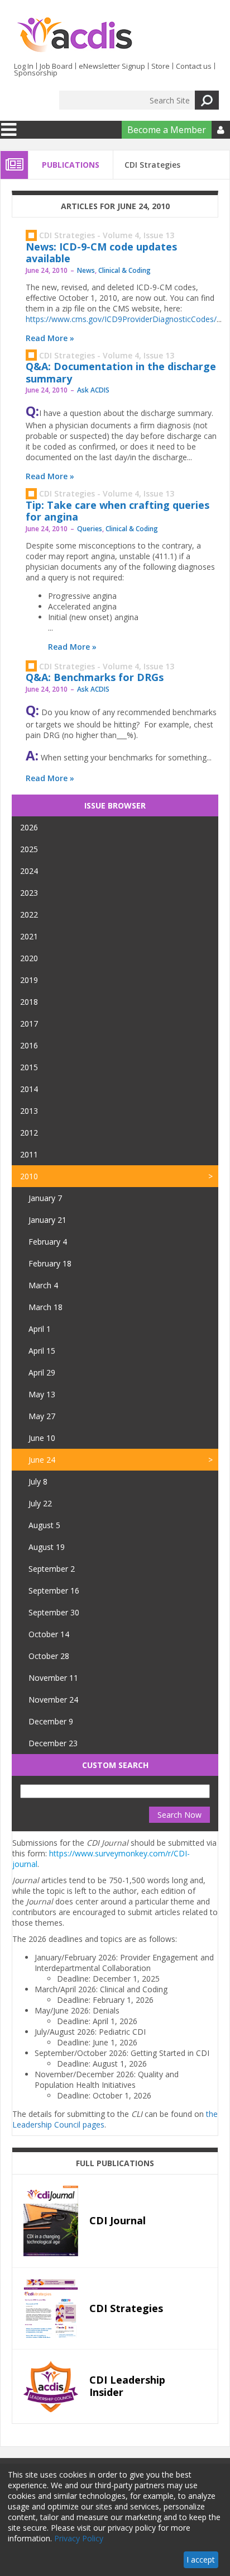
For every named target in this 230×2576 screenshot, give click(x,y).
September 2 (52, 1569)
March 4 (43, 1285)
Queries (90, 529)
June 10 (42, 1438)
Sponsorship (36, 73)
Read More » (50, 338)
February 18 (50, 1263)
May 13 (42, 1394)
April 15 (42, 1351)
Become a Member (167, 130)
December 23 (53, 1743)
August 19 (47, 1547)
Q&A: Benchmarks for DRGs (95, 677)
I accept (201, 2560)
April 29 (42, 1372)
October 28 (49, 1656)
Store (160, 66)
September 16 (54, 1590)
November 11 (53, 1678)
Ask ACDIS (93, 390)
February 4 (48, 1242)
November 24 (53, 1700)
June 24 (42, 1460)
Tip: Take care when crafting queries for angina (118, 511)
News (86, 270)
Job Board (56, 66)
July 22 (40, 1503)
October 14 (49, 1634)
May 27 (42, 1416)
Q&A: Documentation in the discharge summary (121, 372)
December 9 (51, 1721)
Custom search (115, 1765)
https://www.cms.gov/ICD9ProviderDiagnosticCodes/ (121, 319)
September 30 (54, 1612)
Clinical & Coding (124, 270)
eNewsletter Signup (112, 66)
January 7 (45, 1198)
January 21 (47, 1220)
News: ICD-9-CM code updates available (101, 253)
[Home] (75, 35)
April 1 (40, 1329)
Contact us (194, 66)
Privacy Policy (79, 2538)
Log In (24, 66)
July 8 (38, 1481)
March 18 (45, 1307)
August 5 (44, 1525)
